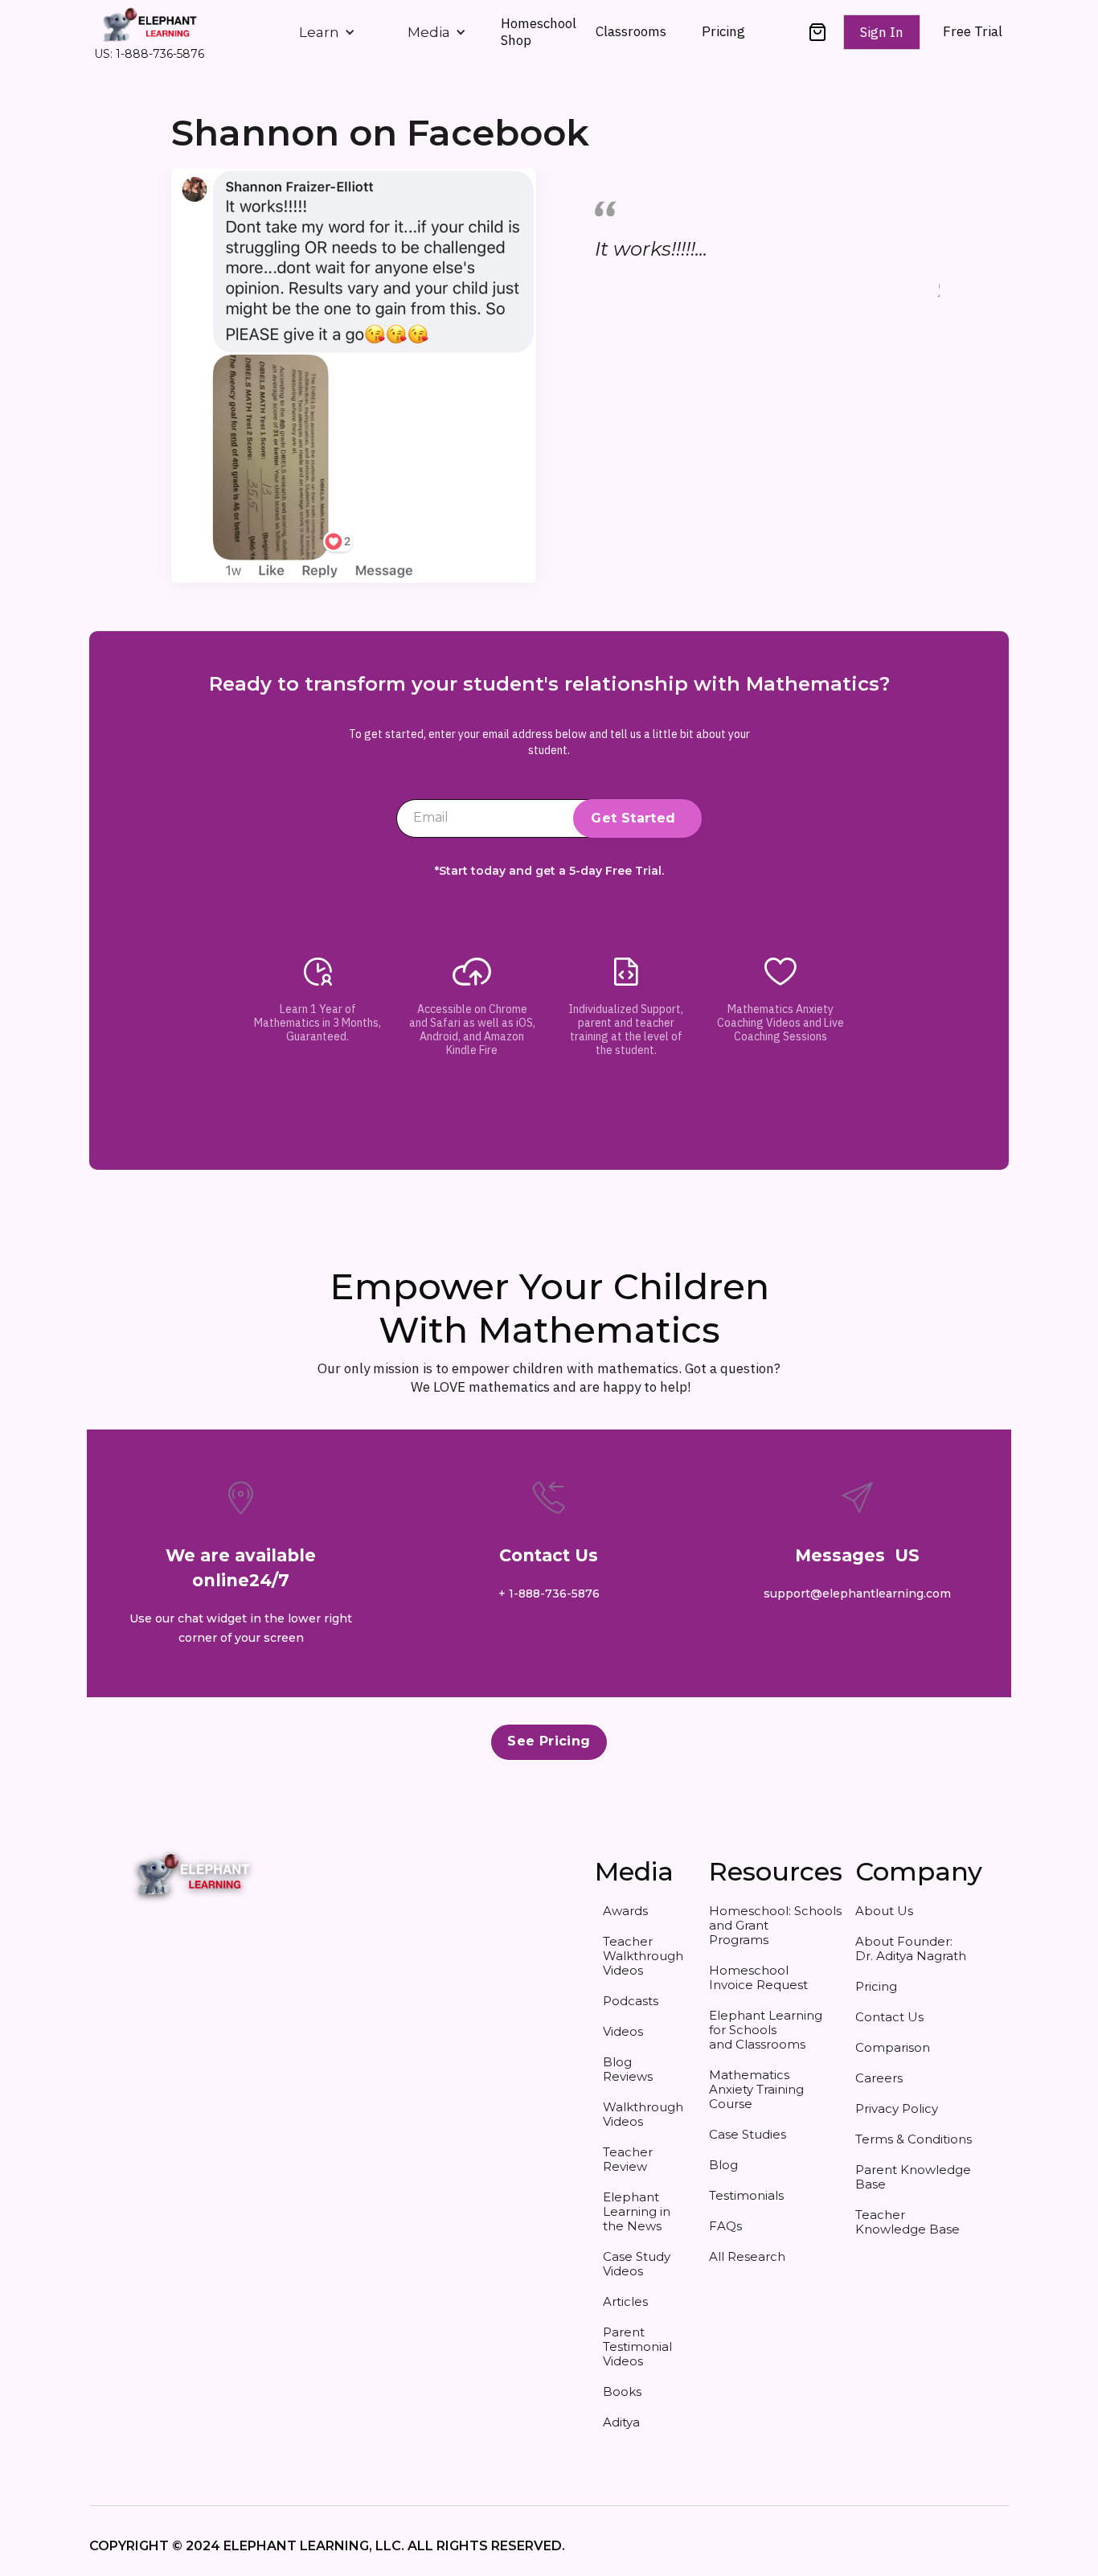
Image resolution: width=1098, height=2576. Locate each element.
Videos (623, 2031)
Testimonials (746, 2195)
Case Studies (748, 2134)
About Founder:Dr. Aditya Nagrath (911, 1948)
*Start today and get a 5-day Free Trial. (549, 871)
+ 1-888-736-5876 (549, 1594)
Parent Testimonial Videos (637, 2346)
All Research (747, 2256)
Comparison (893, 2047)
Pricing (723, 31)
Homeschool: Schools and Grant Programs (770, 1925)
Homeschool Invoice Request (758, 1977)
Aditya (621, 2422)
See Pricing (549, 1741)
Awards (625, 1911)
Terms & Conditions (914, 2139)
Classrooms (631, 31)
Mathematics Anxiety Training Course (756, 2089)
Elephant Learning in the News (637, 2211)
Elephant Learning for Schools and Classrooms (766, 2030)
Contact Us (889, 2017)
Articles (625, 2301)
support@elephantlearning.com (857, 1594)
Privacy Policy (897, 2108)
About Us (884, 1911)
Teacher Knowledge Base (907, 2222)
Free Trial (973, 32)
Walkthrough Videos (643, 2114)
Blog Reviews (628, 2069)
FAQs (725, 2226)
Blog (723, 2165)
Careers (879, 2078)
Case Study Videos (637, 2264)
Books (622, 2391)
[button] (327, 32)
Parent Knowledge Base (913, 2177)
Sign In (882, 32)
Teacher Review (628, 2159)
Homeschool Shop (539, 31)
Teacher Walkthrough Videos (643, 1956)
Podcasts (631, 2001)
